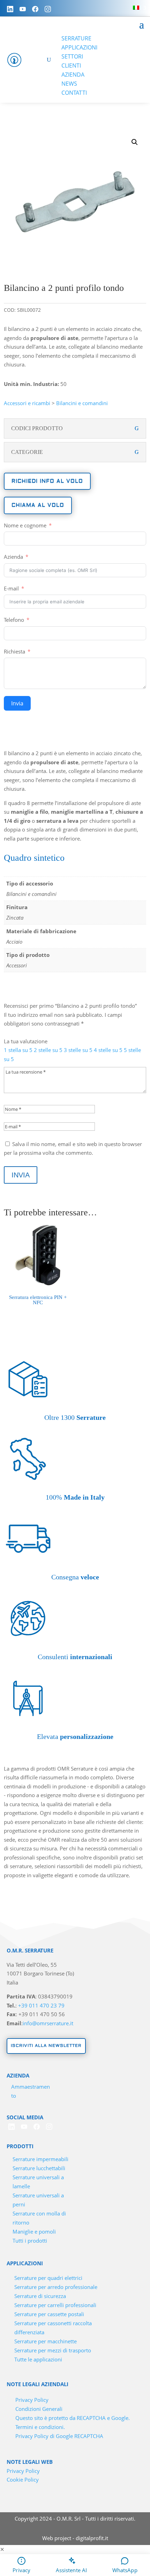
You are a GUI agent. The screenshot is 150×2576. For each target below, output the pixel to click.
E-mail (11, 588)
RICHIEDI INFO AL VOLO (47, 481)
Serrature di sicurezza (40, 2296)
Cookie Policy (23, 2480)
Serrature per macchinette (46, 2341)
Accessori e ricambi (27, 403)
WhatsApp (125, 2570)
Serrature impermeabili (40, 2159)
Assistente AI (71, 2570)
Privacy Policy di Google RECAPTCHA (59, 2436)
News (69, 84)
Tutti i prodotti (30, 2241)
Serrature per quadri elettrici (48, 2278)
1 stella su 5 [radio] (18, 1050)
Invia (17, 703)
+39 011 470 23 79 (41, 2005)
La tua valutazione (26, 1041)
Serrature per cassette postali (49, 2314)
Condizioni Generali (39, 2409)
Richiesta (14, 651)
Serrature (76, 38)
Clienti (71, 65)
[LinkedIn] (10, 9)
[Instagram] (48, 9)
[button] (135, 142)
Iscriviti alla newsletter (46, 2046)
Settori (72, 56)
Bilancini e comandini (82, 403)
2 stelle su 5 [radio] (48, 1050)
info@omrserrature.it (48, 2023)
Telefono (14, 620)
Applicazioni (79, 47)
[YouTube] (23, 9)
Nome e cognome (25, 525)
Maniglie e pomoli (34, 2231)
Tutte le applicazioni (38, 2359)
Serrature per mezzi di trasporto (53, 2350)
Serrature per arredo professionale (56, 2287)
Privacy (21, 2570)
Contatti (74, 93)
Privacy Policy (32, 2400)
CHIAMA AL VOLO (38, 505)
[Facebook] (35, 9)
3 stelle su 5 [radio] (78, 1050)
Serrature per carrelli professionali (55, 2305)
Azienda (73, 75)
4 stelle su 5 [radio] (108, 1050)
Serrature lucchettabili (39, 2168)
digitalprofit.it (92, 2538)
